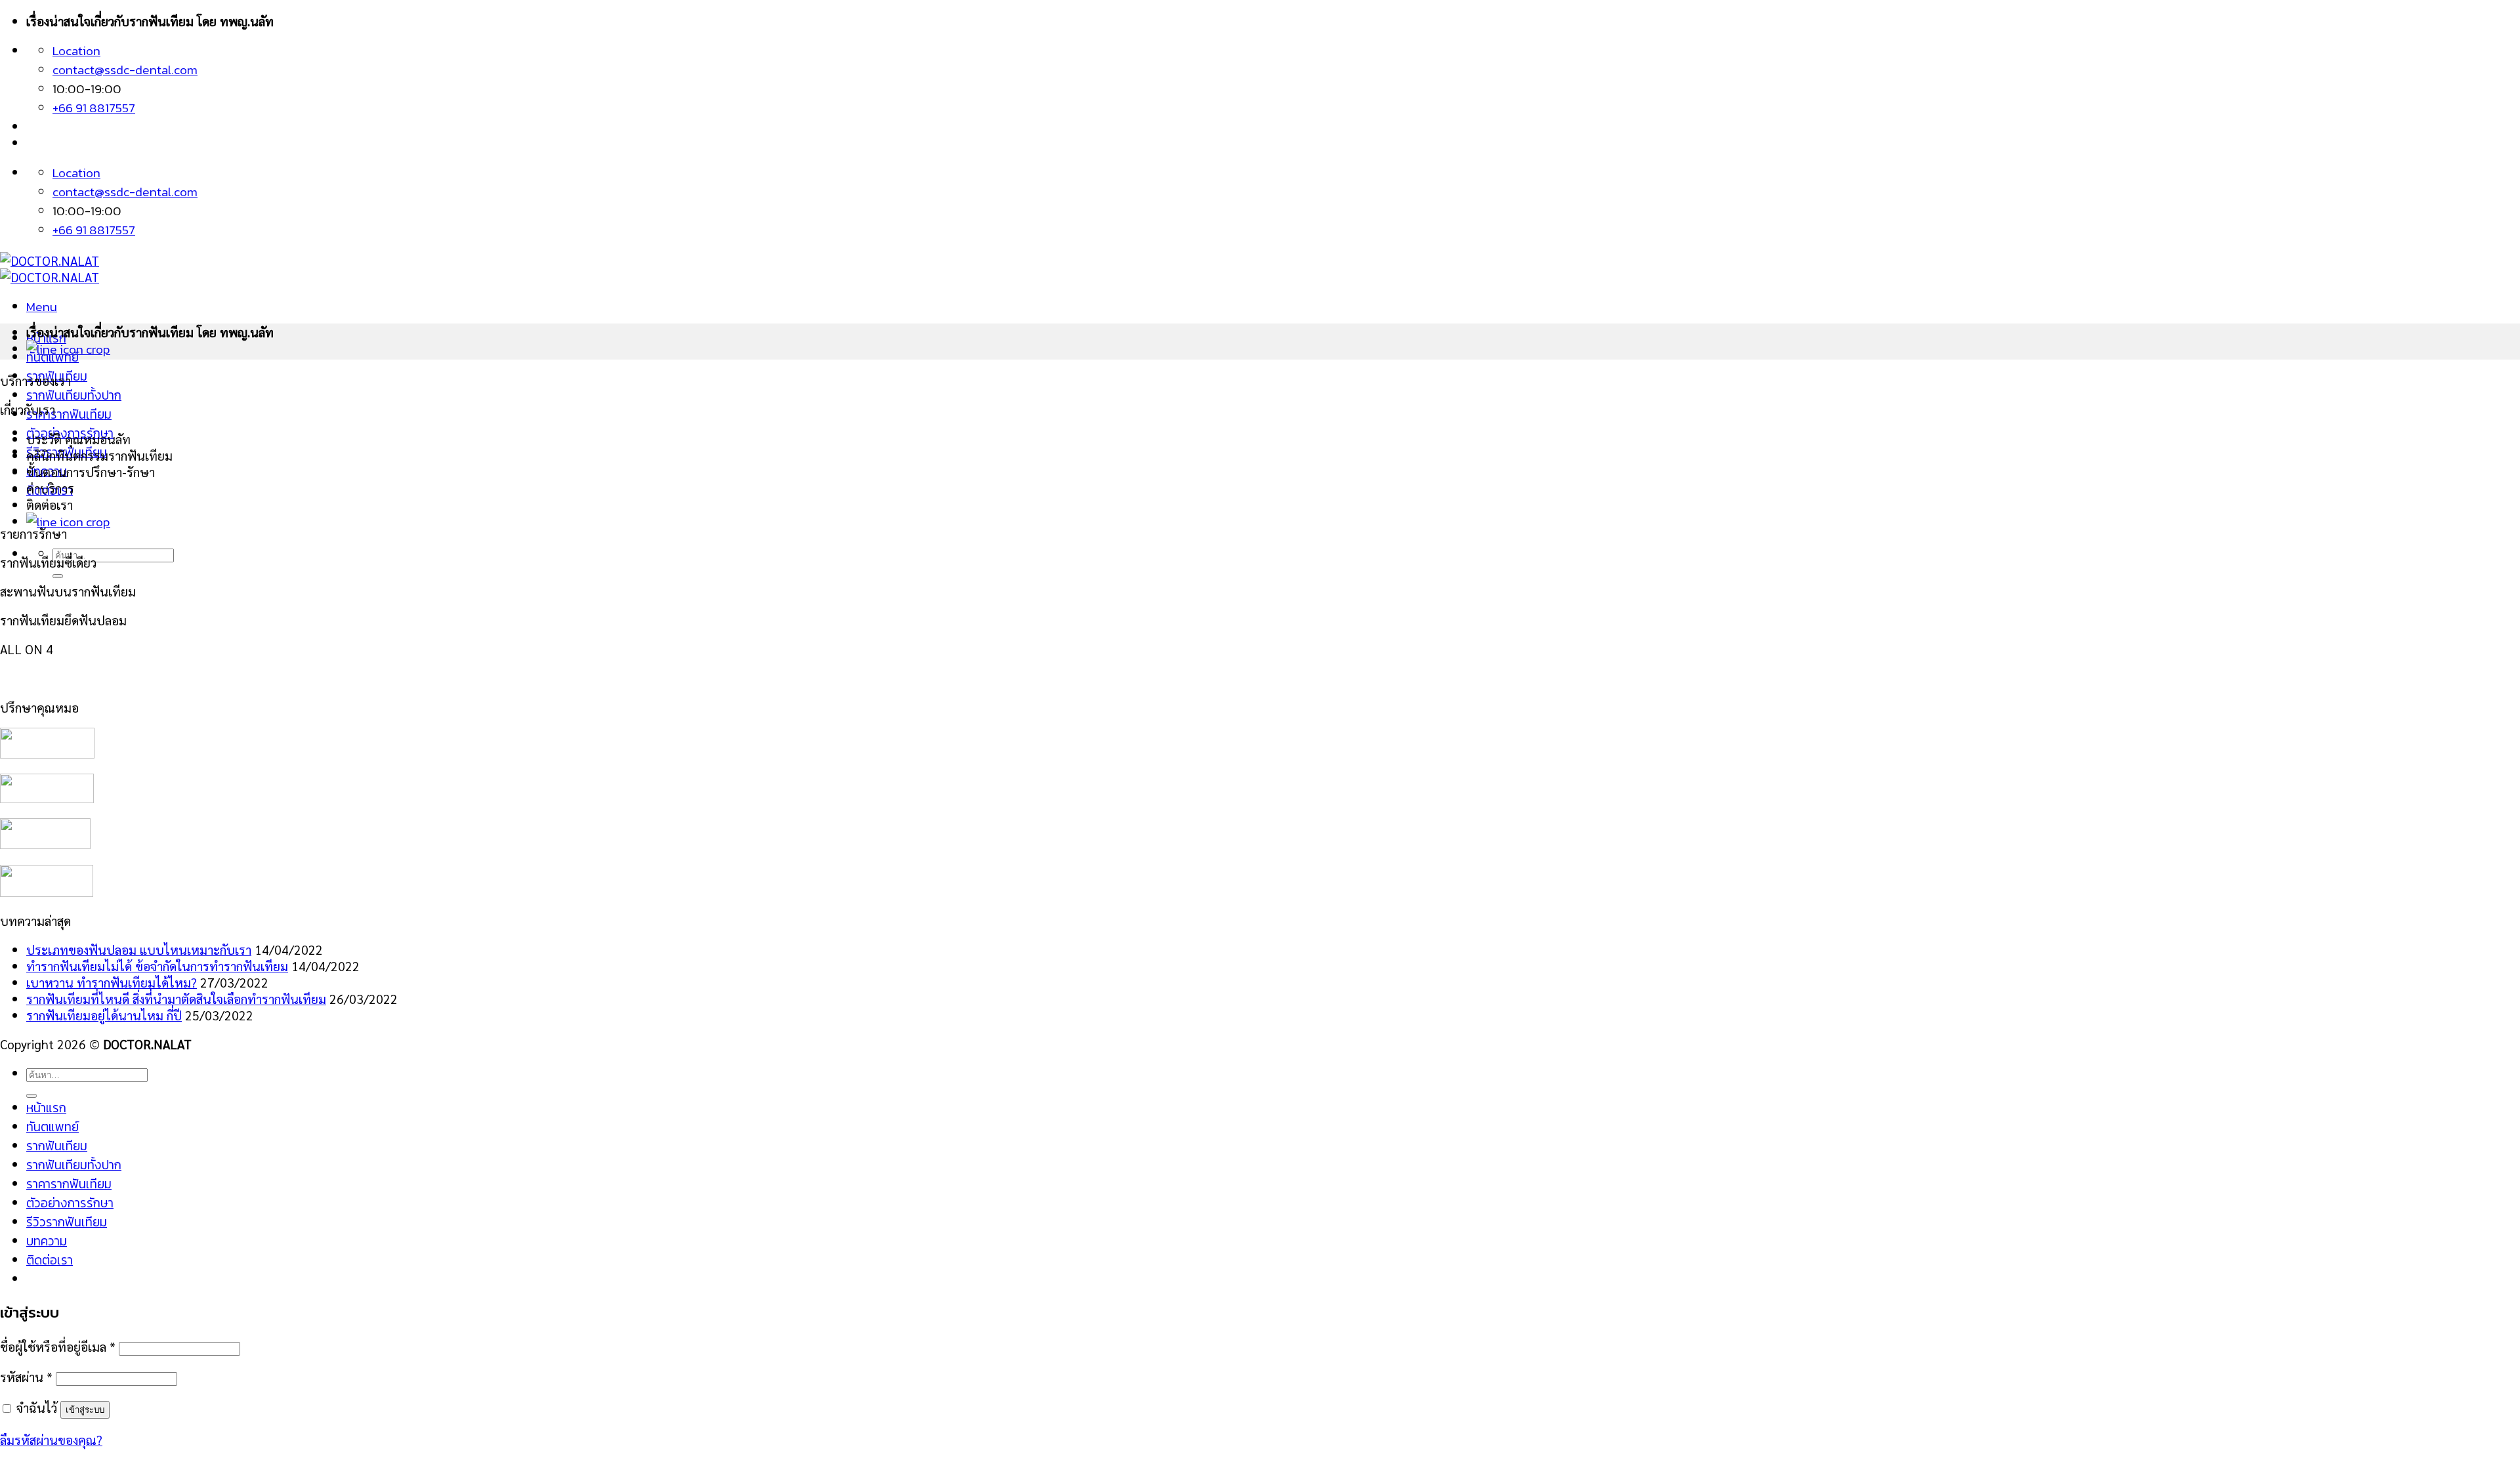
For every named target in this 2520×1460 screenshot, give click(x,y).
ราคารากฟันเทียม (69, 414)
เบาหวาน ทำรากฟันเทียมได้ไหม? (112, 982)
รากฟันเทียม (57, 1146)
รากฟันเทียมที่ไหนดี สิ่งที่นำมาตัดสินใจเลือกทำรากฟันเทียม (176, 998)
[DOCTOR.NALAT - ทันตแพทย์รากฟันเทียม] (50, 268)
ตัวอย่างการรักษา (70, 1203)
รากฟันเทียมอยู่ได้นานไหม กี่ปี (104, 1015)
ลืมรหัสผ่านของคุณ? (51, 1439)
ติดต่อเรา (50, 1260)
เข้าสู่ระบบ (85, 1410)
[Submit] (58, 576)
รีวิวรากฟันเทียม (67, 1222)
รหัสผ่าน (26, 1376)
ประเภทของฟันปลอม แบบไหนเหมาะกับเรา (139, 949)
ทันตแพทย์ (52, 1127)
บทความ (47, 1241)
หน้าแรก (46, 1108)
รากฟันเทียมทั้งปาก (74, 395)
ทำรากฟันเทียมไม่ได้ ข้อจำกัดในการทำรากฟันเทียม (157, 966)
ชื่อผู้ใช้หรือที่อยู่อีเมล (58, 1346)
